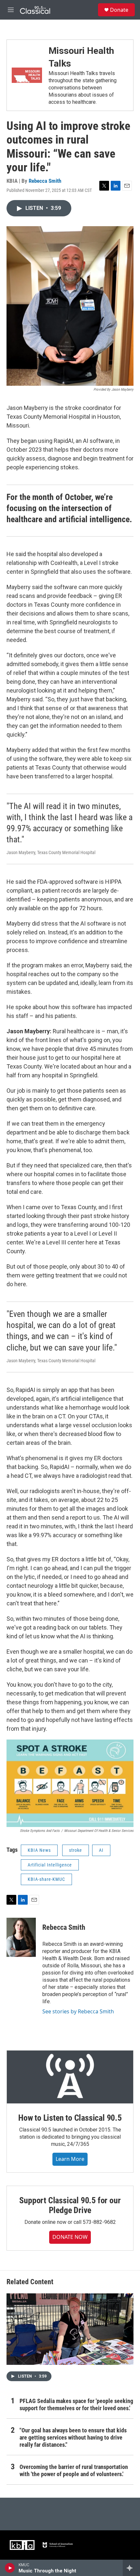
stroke (76, 1850)
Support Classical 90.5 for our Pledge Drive (70, 2205)
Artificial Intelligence (50, 1865)
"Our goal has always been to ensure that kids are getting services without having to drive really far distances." (73, 2437)
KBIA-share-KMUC (46, 1879)
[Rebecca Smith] (21, 1937)
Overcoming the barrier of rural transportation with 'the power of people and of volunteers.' (74, 2470)
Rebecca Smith (45, 181)
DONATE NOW (70, 2237)
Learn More (70, 2159)
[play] (10, 2568)
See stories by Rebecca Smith (78, 2011)
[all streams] (131, 2568)
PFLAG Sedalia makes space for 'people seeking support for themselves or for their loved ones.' (76, 2404)
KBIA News (39, 1850)
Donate (119, 10)
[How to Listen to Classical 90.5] (70, 2077)
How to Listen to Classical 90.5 (70, 2118)
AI (101, 1850)
